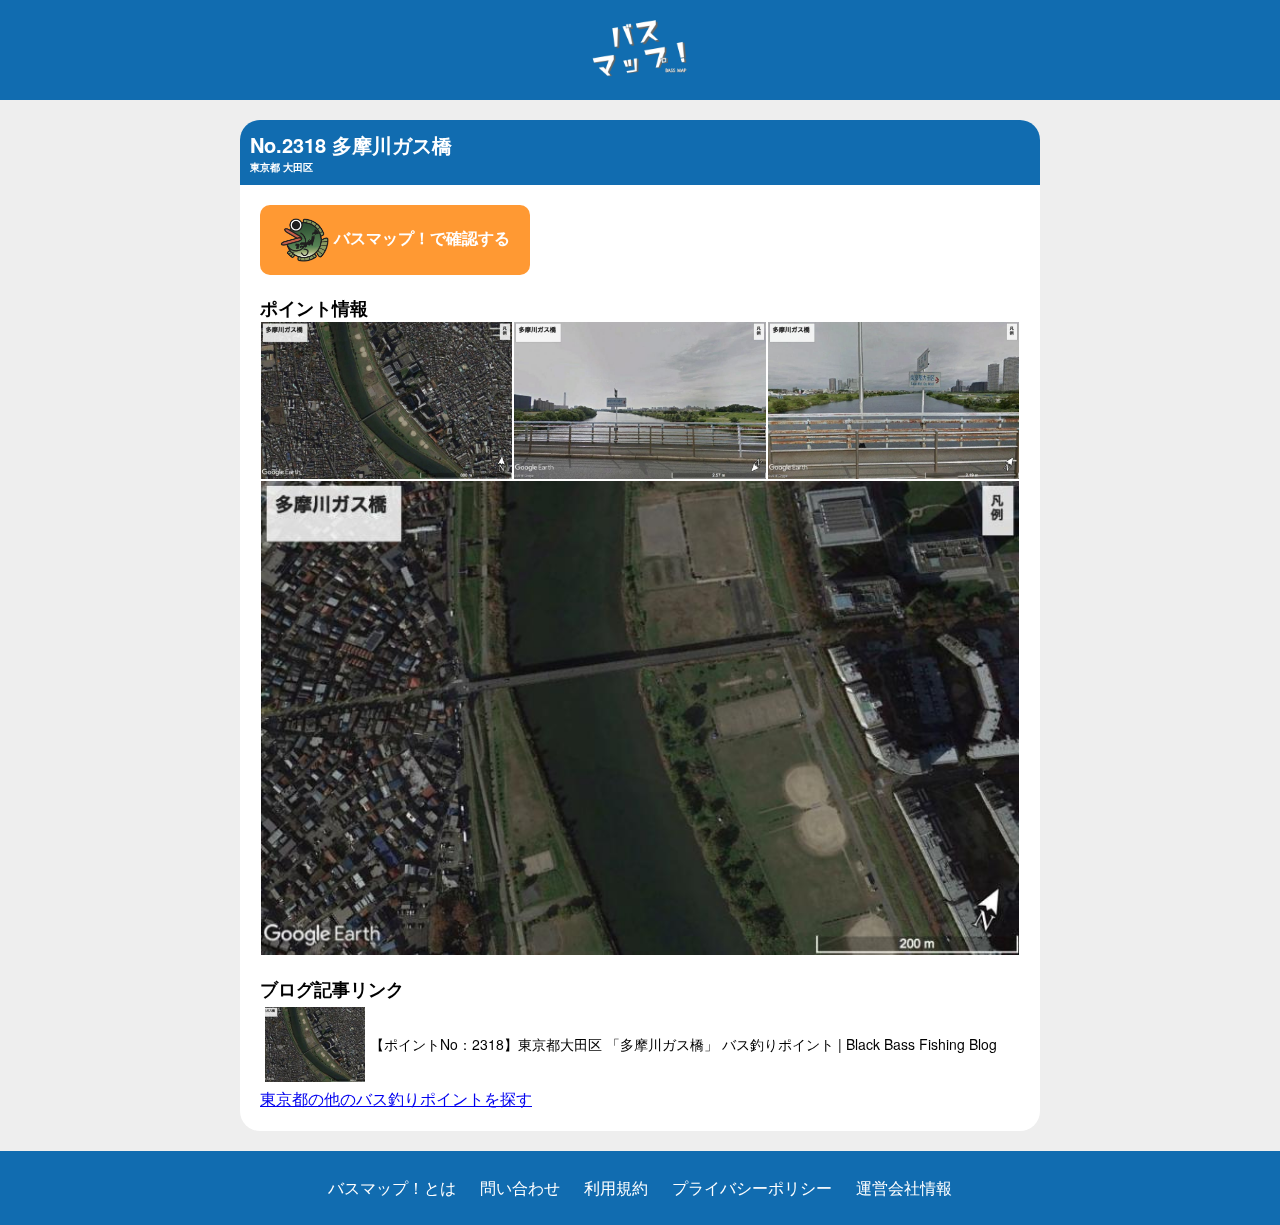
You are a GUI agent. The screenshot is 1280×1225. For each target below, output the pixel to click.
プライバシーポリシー (752, 1187)
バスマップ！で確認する (420, 237)
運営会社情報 (904, 1187)
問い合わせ (520, 1187)
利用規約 (616, 1187)
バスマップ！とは (392, 1187)
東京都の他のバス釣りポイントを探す (396, 1098)
